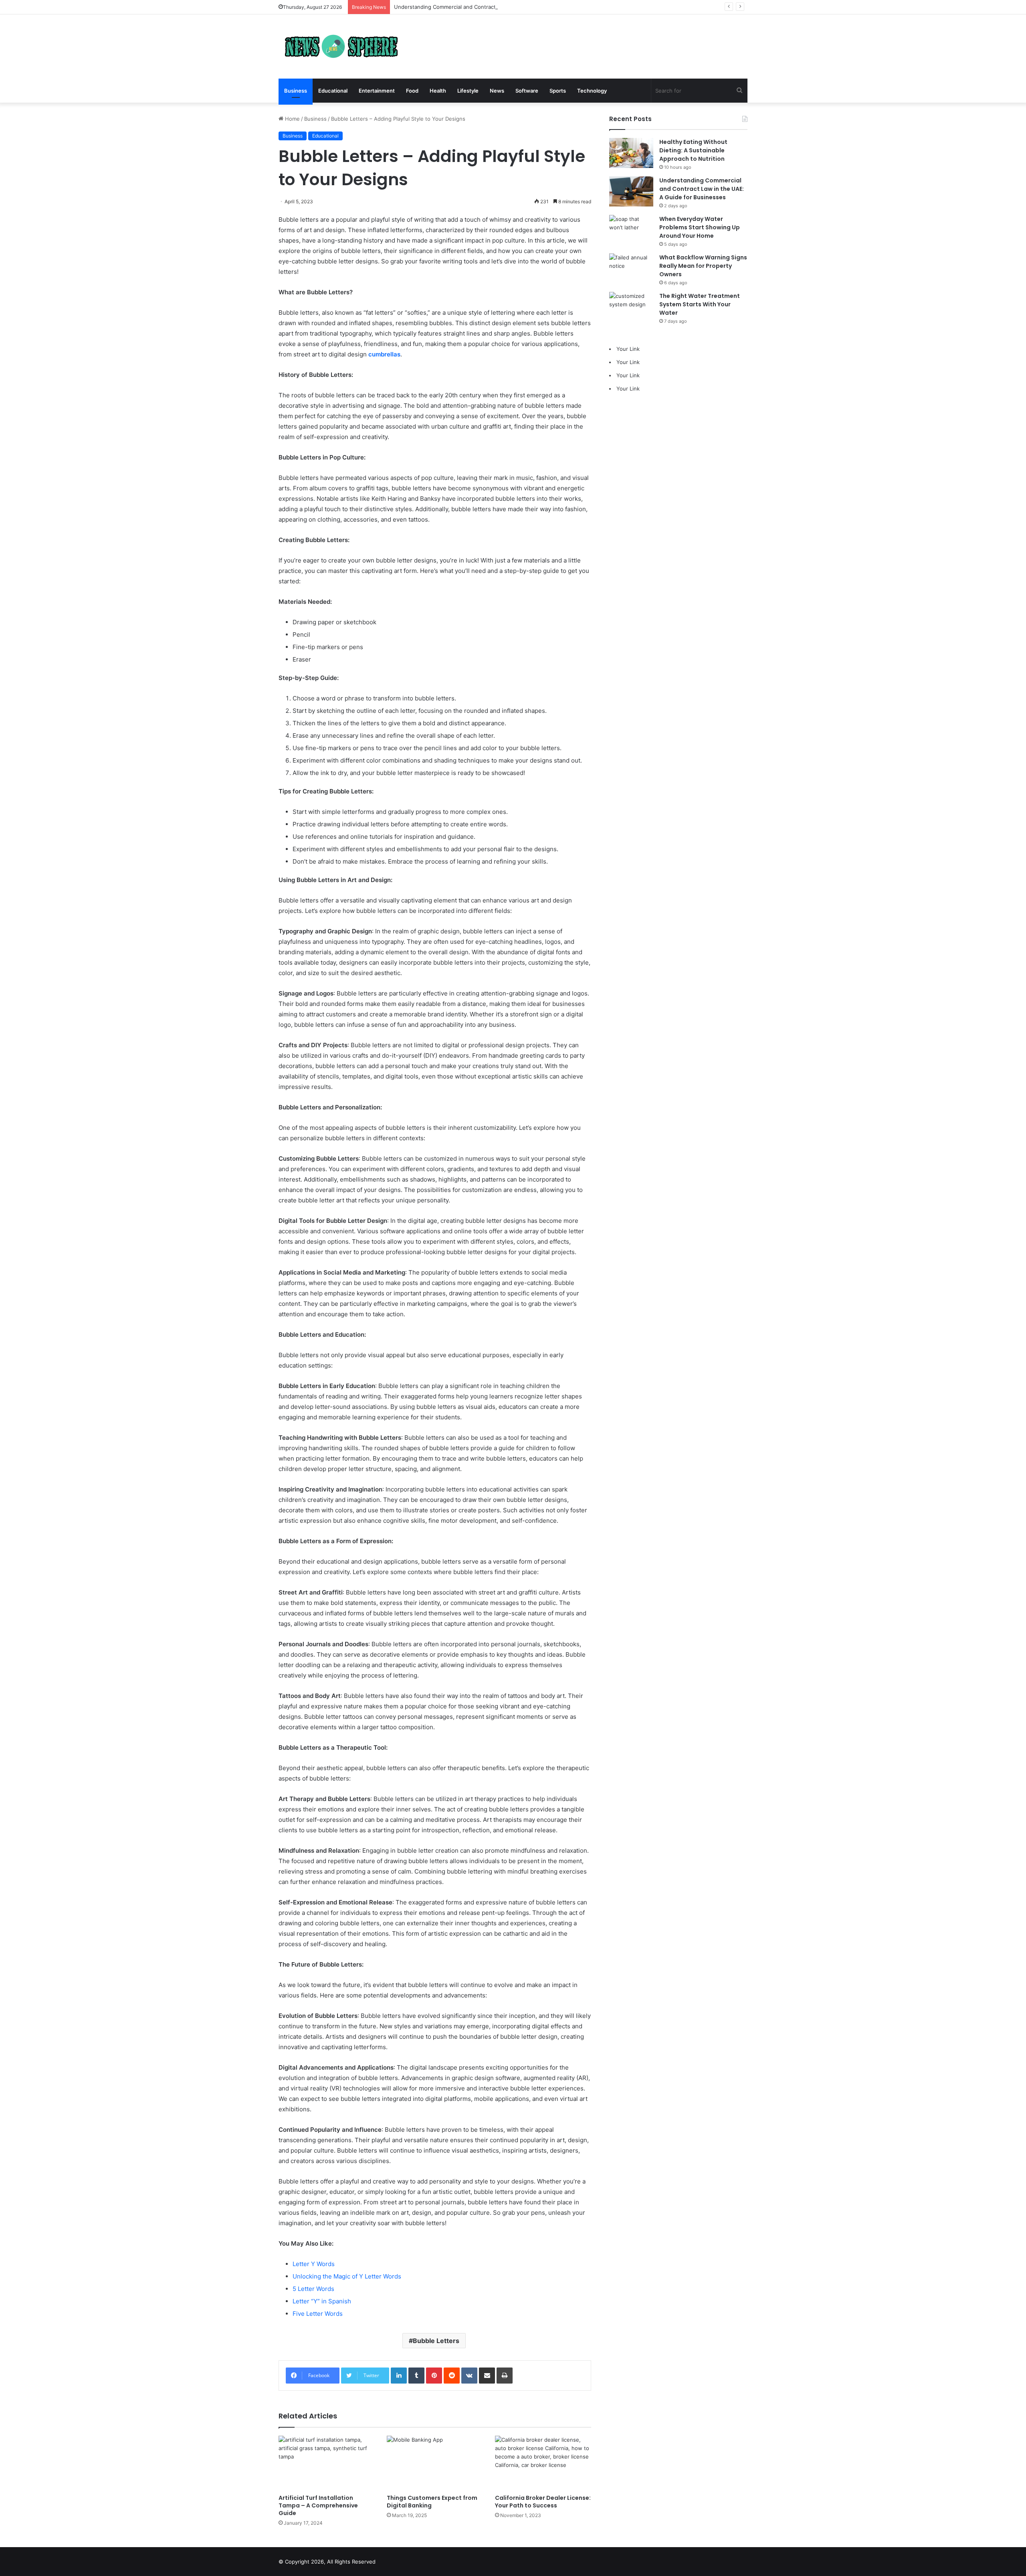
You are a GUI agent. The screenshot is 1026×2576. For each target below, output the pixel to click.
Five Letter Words (318, 2314)
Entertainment (377, 91)
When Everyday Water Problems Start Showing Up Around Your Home (700, 227)
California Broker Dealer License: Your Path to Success (543, 2502)
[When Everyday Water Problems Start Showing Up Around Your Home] (631, 230)
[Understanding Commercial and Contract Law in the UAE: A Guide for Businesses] (631, 191)
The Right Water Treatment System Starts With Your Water (700, 304)
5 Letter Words (313, 2289)
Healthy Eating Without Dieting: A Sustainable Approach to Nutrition (693, 150)
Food (412, 91)
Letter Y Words (314, 2264)
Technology (592, 91)
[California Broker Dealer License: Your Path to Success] (543, 2463)
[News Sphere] (339, 47)
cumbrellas (384, 354)
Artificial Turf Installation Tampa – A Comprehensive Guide (318, 2505)
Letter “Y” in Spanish (322, 2301)
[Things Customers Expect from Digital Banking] (435, 2463)
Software (527, 91)
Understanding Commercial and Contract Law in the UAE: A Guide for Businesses (496, 7)
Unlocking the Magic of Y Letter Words (347, 2276)
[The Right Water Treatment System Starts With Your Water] (631, 307)
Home (292, 119)
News (497, 91)
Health (438, 91)
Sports (558, 91)
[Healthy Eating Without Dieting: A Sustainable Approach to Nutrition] (631, 153)
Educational (333, 91)
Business (296, 91)
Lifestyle (468, 91)
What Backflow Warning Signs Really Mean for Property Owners (703, 266)
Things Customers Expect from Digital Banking (432, 2502)
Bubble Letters (436, 2341)
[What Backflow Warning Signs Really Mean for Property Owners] (631, 268)
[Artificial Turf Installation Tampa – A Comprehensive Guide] (327, 2463)
